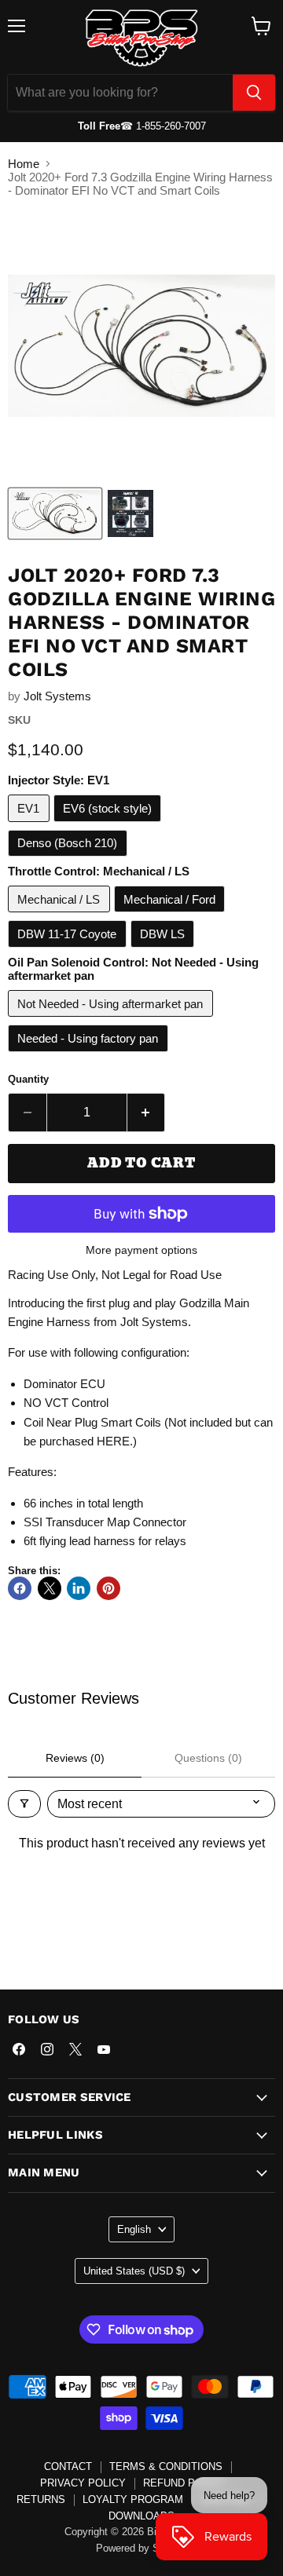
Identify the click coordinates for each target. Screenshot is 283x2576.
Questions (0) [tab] (208, 1758)
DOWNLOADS (141, 2516)
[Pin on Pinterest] (108, 1588)
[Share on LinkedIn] (79, 1588)
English (134, 2229)
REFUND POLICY (184, 2483)
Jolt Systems (57, 696)
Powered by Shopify (141, 2548)
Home (24, 164)
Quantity (28, 1079)
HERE (113, 1441)
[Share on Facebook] (20, 1588)
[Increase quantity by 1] (147, 1113)
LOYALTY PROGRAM (133, 2499)
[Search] (254, 93)
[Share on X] (50, 1588)
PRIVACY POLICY (83, 2483)
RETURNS (41, 2499)
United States (134, 2271)
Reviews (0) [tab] (75, 1758)
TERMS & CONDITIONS (166, 2466)
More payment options (141, 1250)
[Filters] (24, 1804)
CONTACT (68, 2466)
